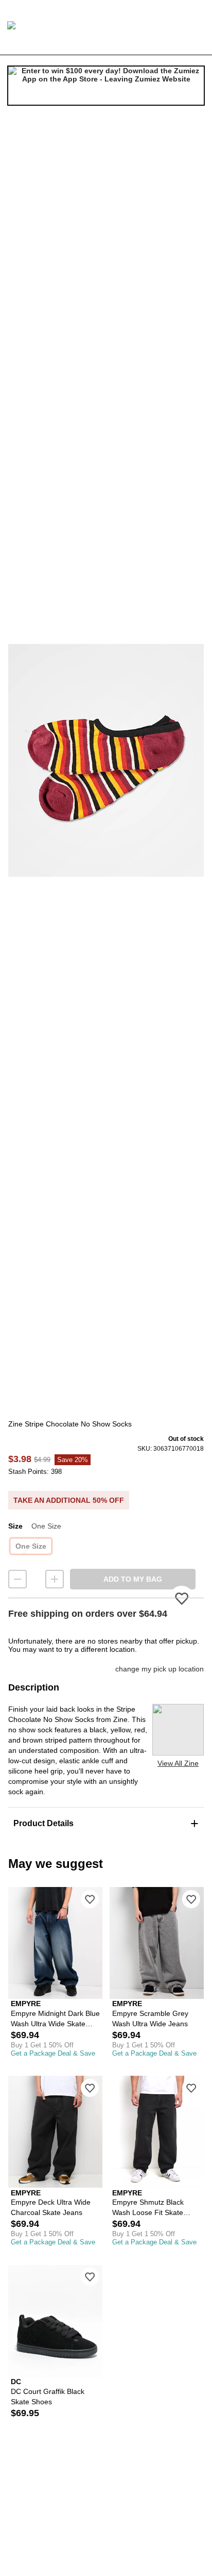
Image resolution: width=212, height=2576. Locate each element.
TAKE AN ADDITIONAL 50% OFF (69, 1500)
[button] (106, 760)
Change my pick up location (160, 1669)
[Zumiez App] (106, 86)
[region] (106, 760)
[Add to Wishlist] (90, 1899)
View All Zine (178, 1763)
